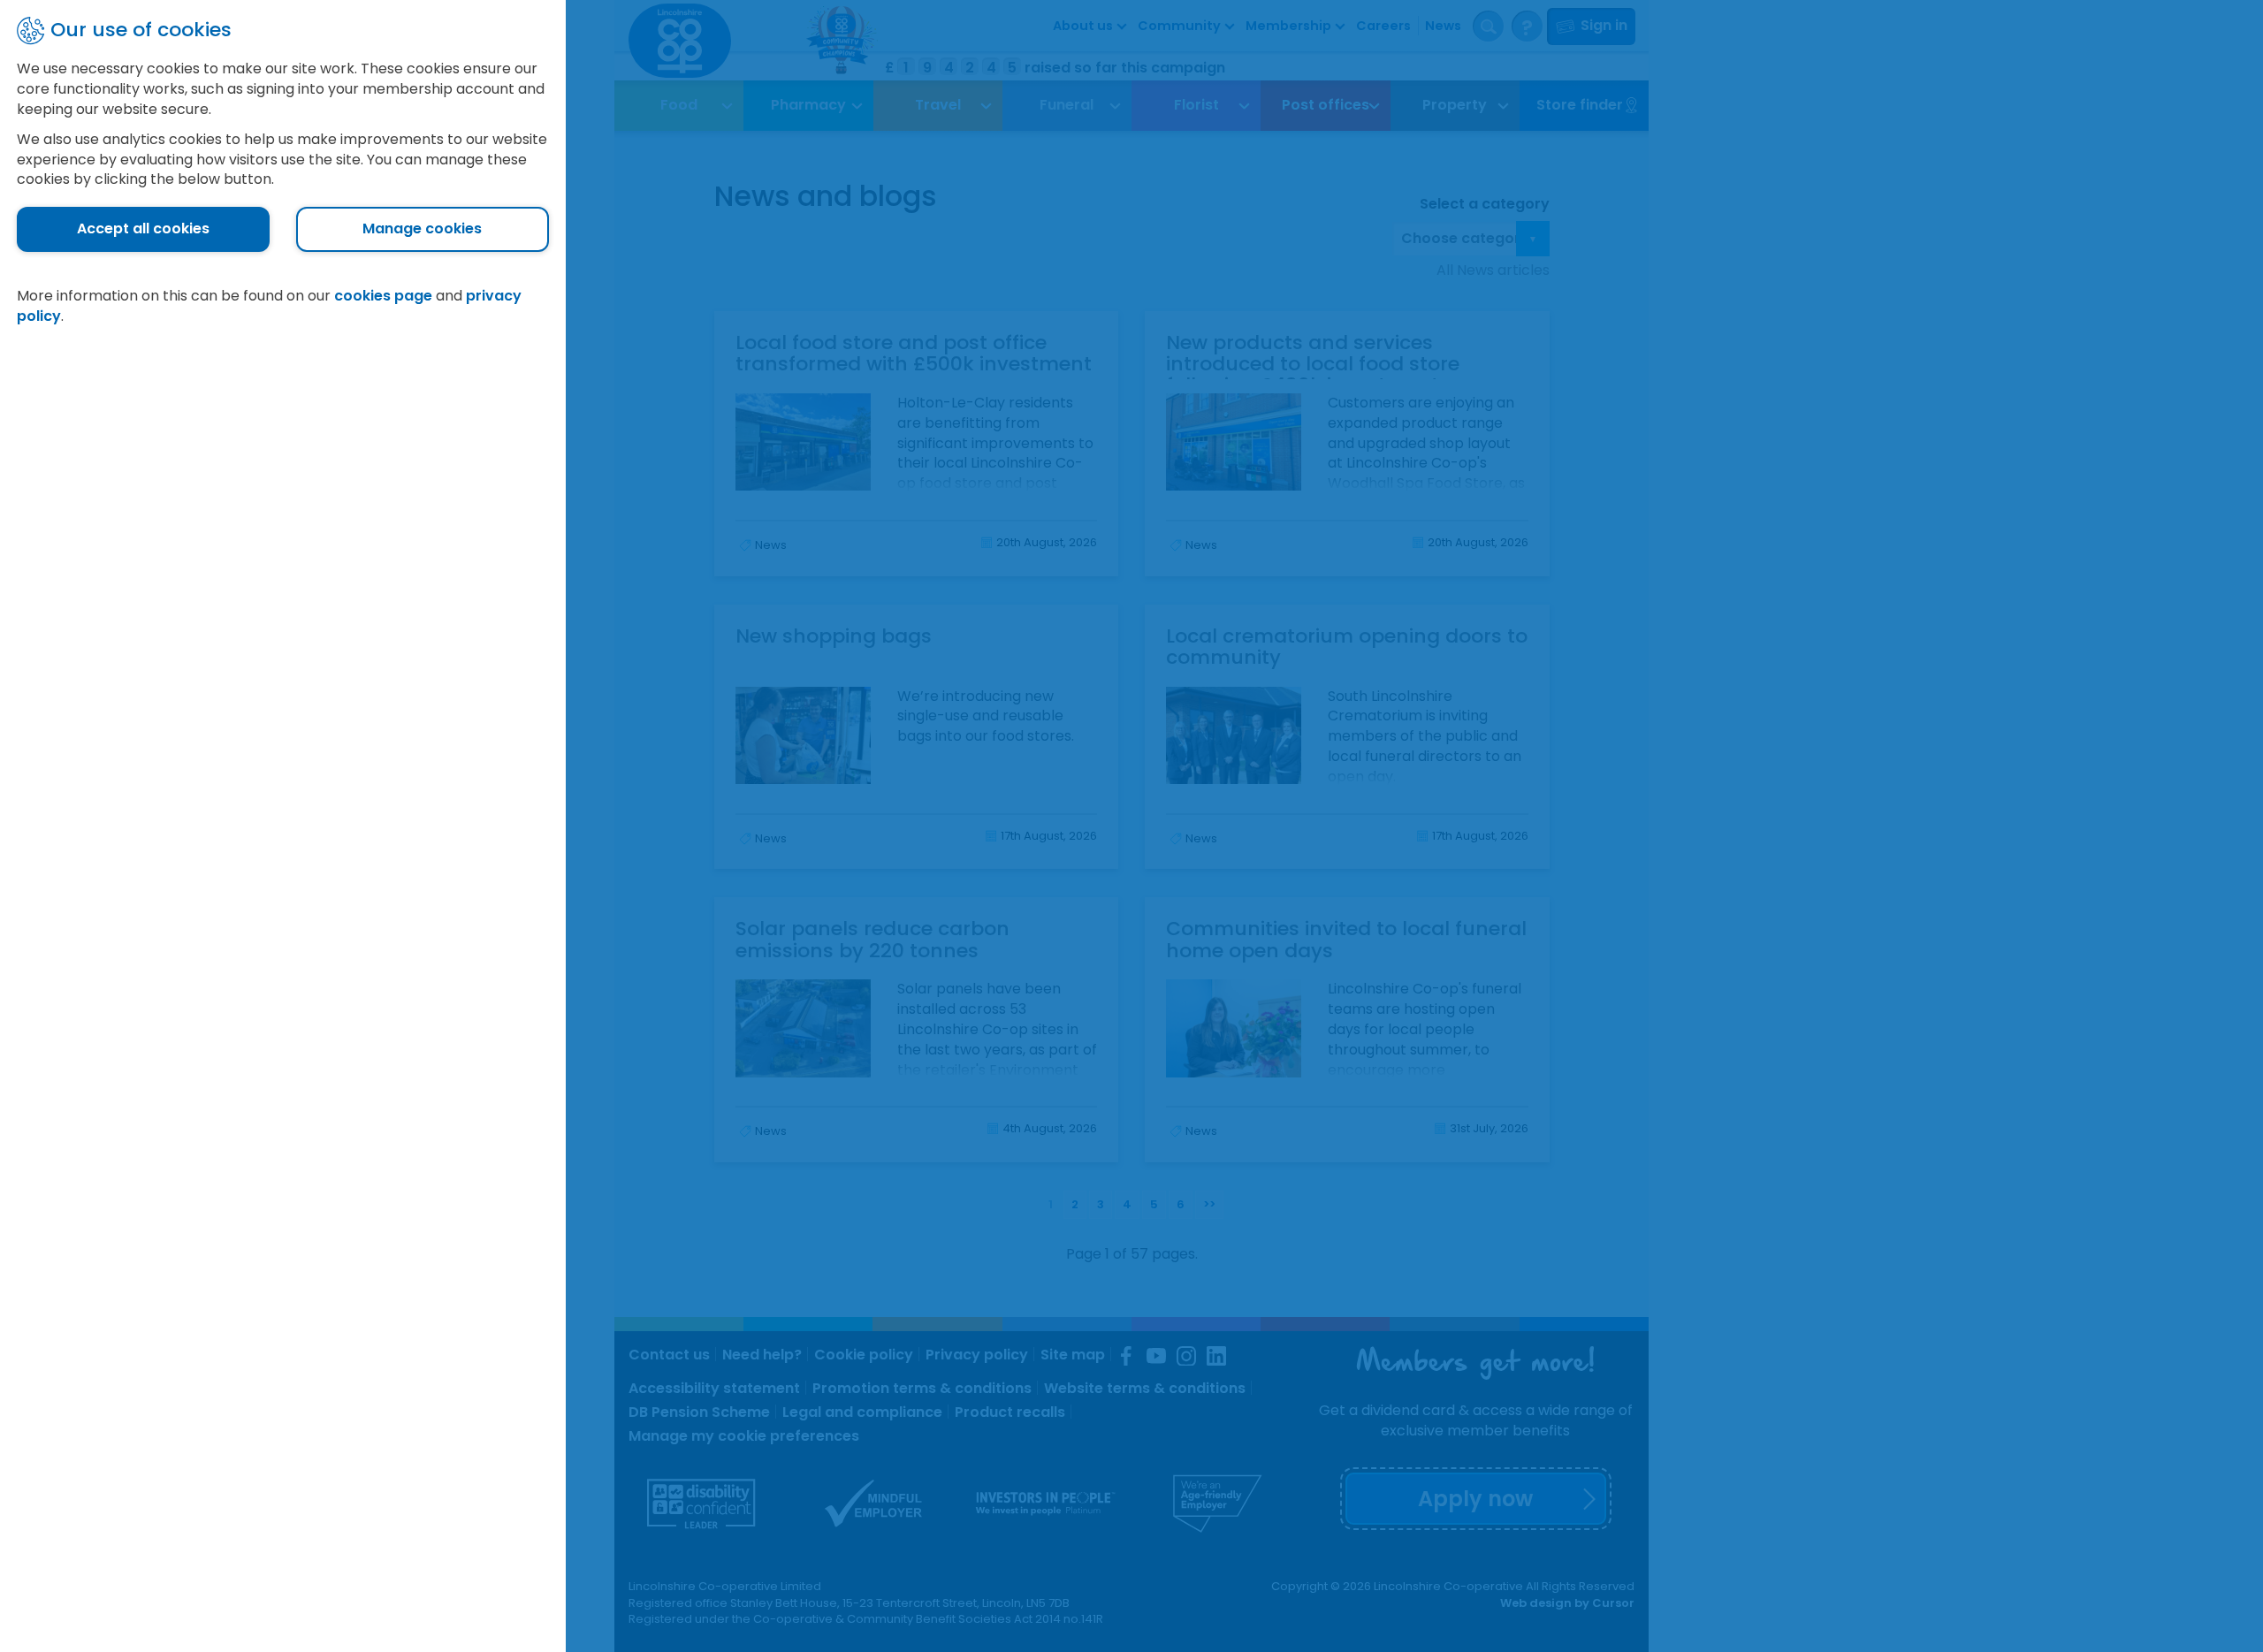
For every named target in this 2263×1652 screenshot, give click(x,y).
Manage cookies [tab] (422, 228)
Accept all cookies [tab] (143, 228)
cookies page (383, 296)
